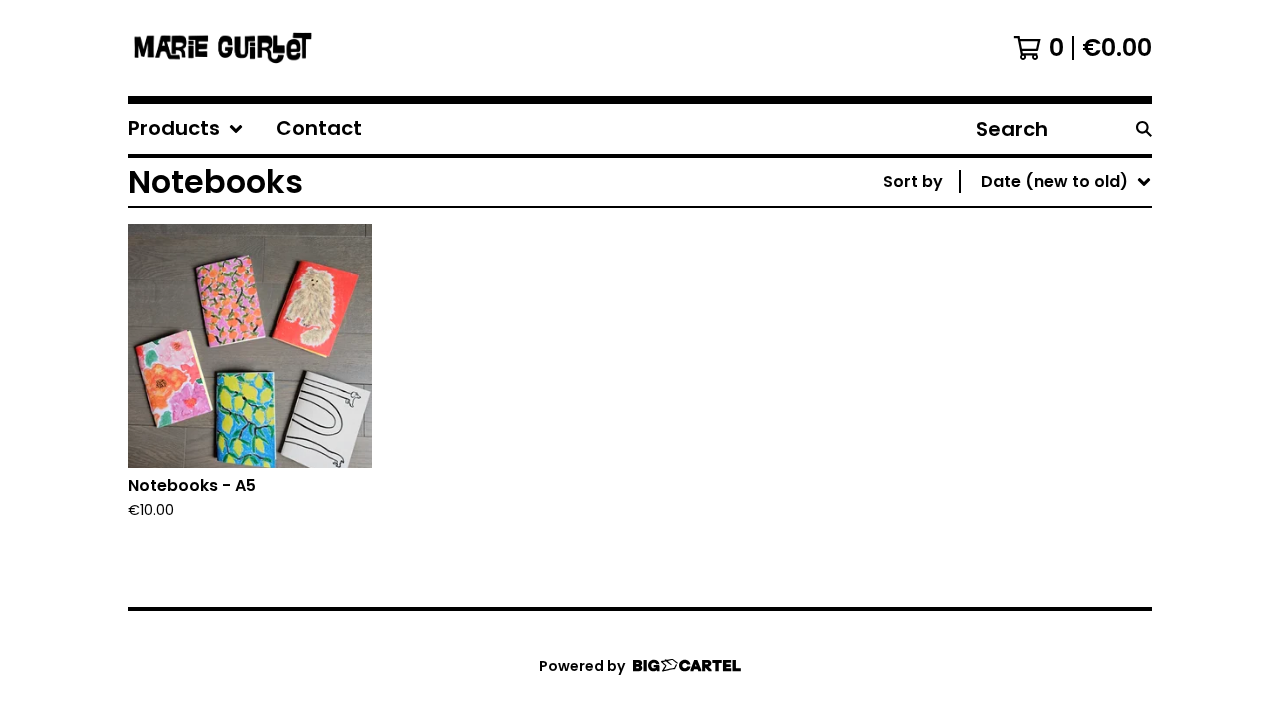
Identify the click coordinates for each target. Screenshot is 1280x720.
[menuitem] (186, 129)
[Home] (223, 48)
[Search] (1144, 129)
